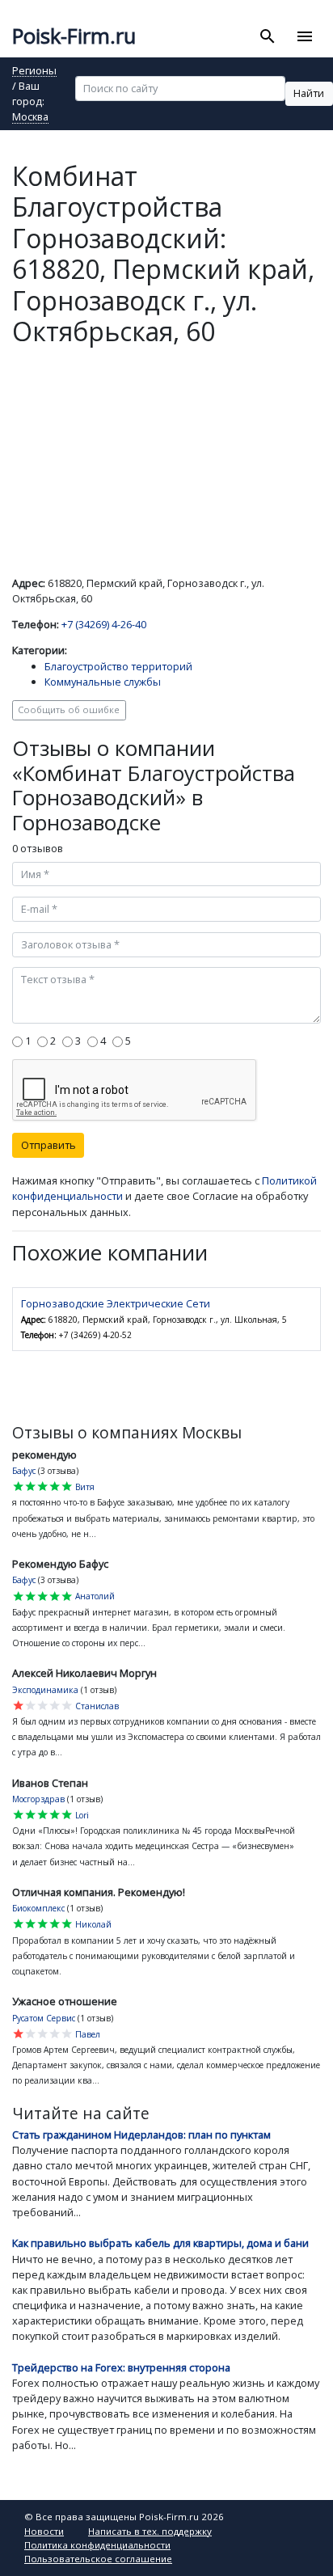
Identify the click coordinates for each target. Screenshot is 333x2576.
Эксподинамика (45, 1690)
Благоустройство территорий (118, 666)
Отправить (48, 1145)
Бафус (24, 1471)
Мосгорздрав (38, 1799)
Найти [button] (309, 93)
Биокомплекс (38, 1908)
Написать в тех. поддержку (150, 2531)
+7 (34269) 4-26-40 (104, 624)
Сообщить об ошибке (69, 709)
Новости (44, 2531)
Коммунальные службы (103, 682)
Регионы (34, 72)
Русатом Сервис (44, 2018)
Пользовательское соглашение (98, 2559)
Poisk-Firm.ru (74, 36)
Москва (30, 118)
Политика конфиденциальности (97, 2545)
